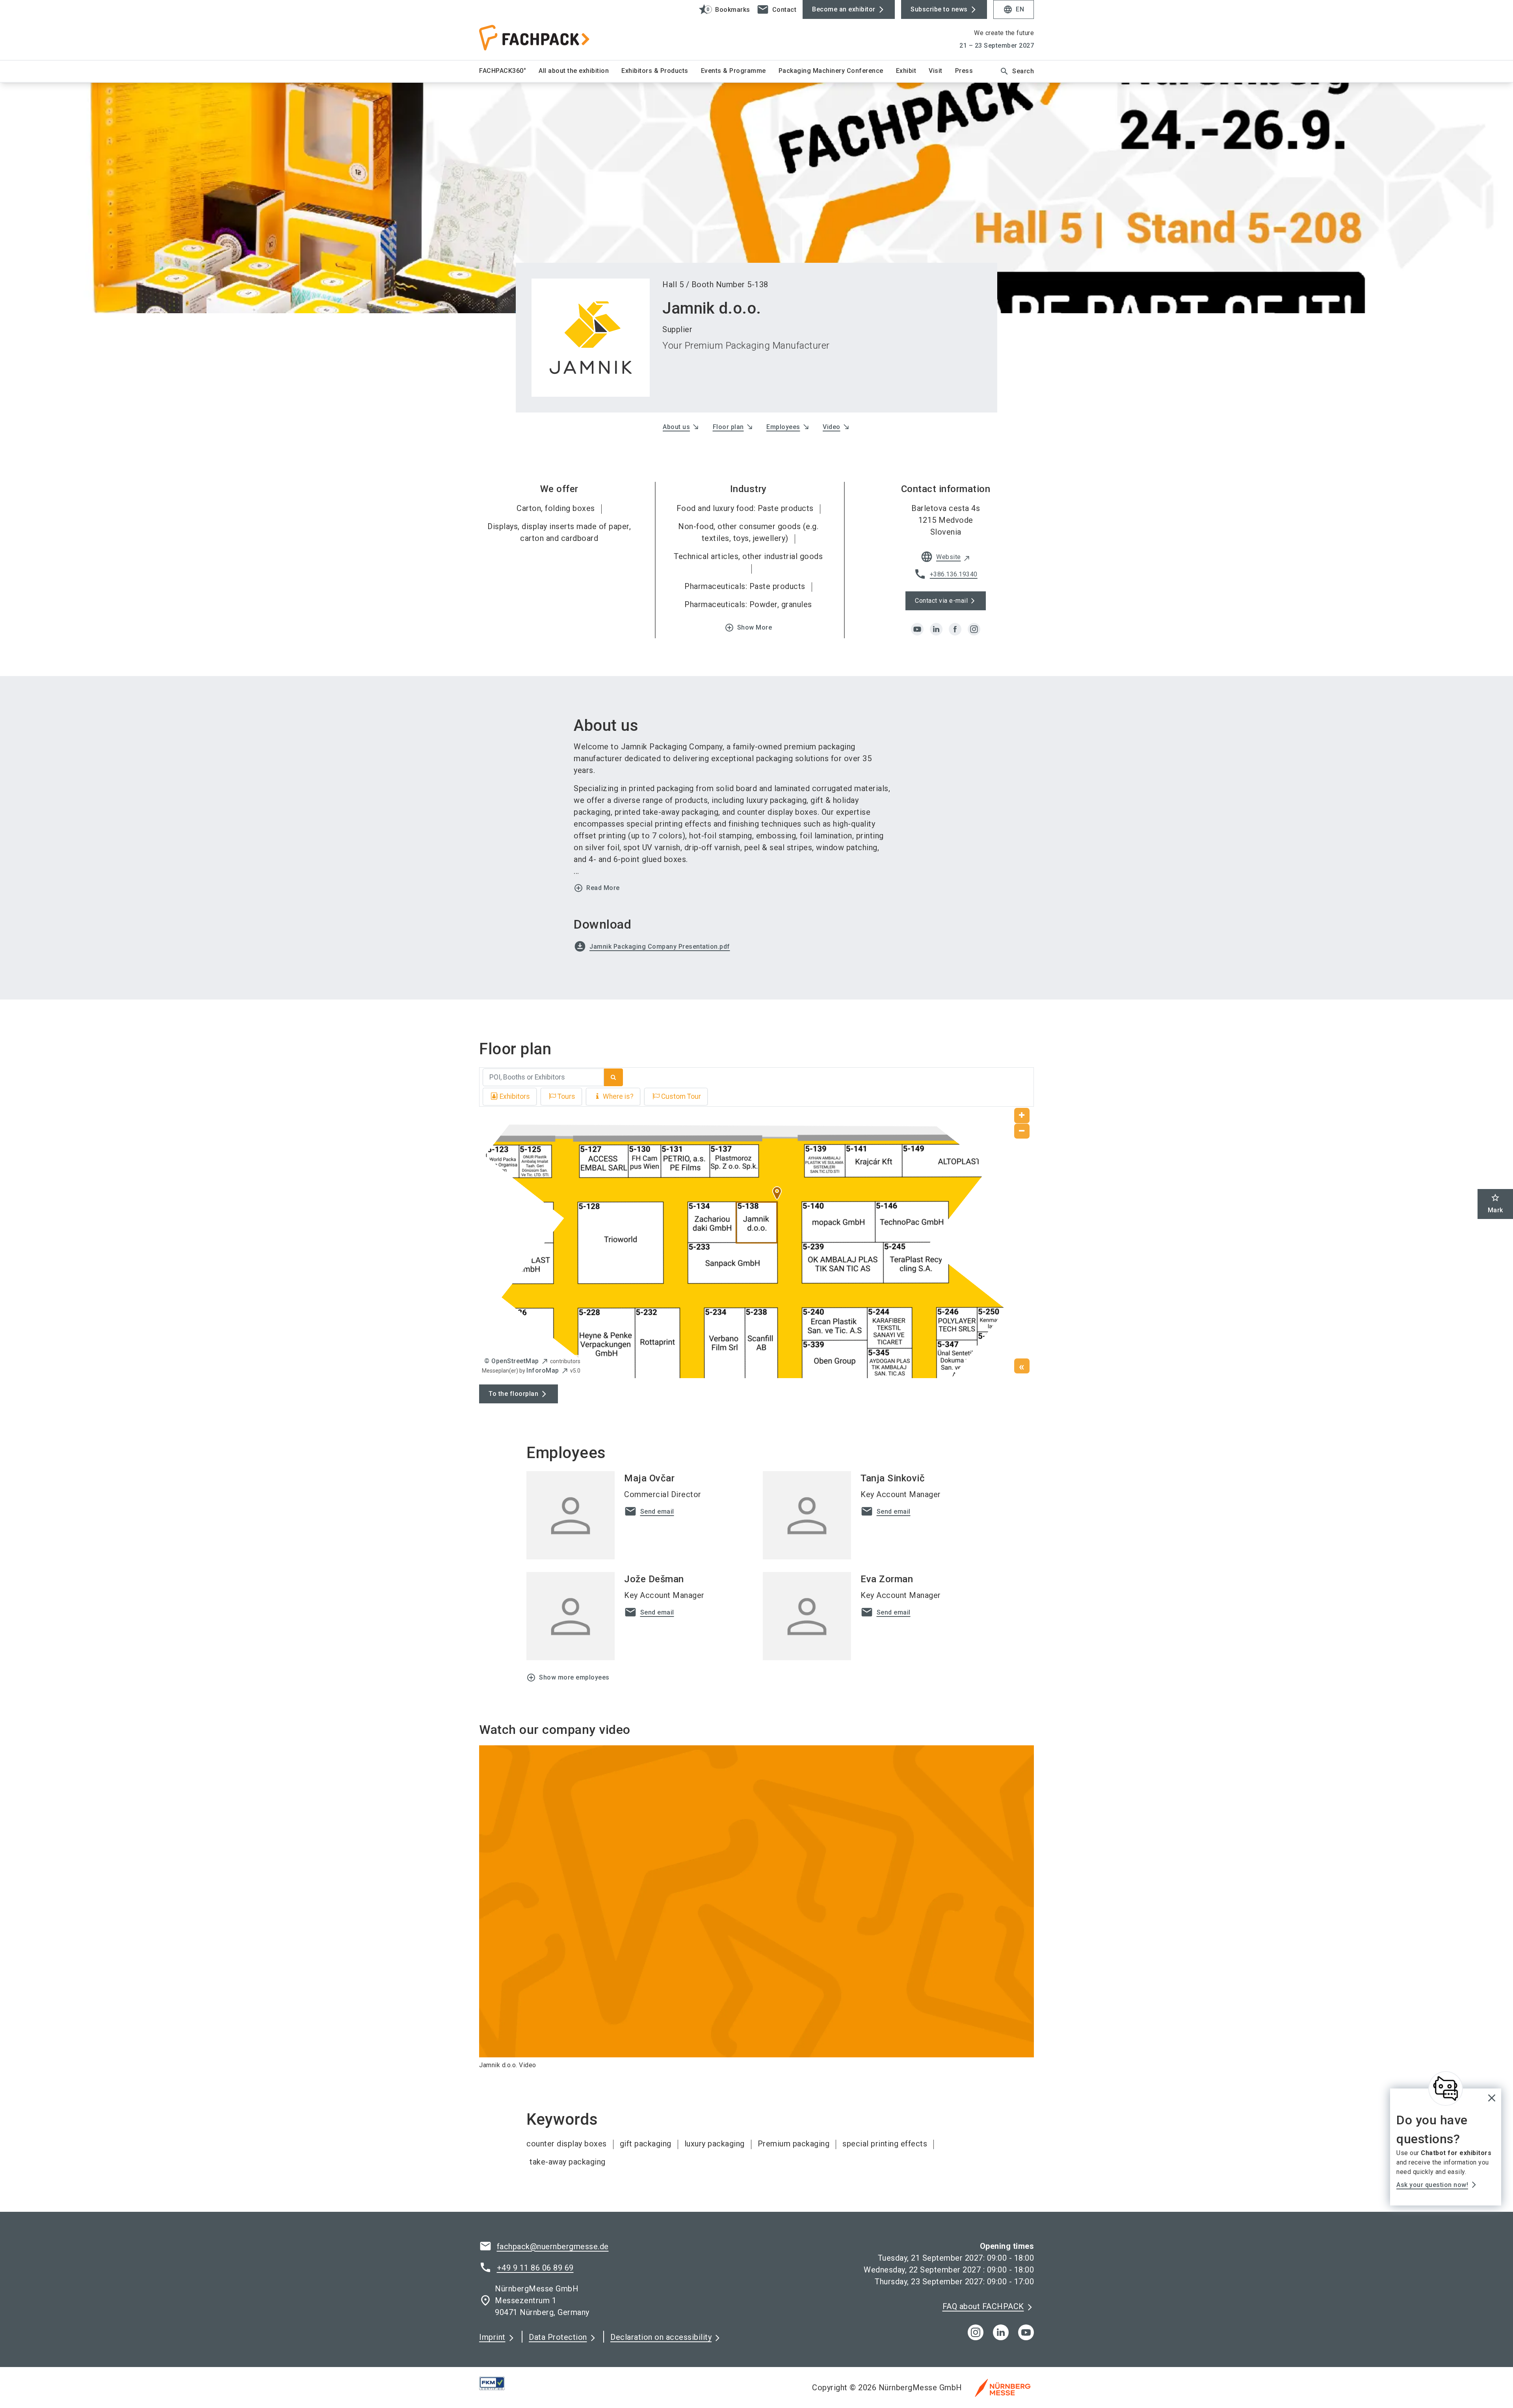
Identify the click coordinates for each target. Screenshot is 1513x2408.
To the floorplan (513, 1394)
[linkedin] (936, 629)
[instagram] (974, 629)
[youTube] (1026, 2332)
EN (1014, 9)
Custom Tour (681, 1096)
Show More (748, 628)
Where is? (618, 1096)
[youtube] (917, 629)
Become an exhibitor (844, 9)
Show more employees (568, 1678)
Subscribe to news (939, 9)
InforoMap (543, 1370)
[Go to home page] (544, 30)
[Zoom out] (1022, 1131)
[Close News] (1446, 2088)
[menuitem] (509, 71)
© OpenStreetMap (512, 1361)
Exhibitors (515, 1096)
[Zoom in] (1022, 1116)
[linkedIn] (1001, 2332)
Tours (566, 1096)
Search (1017, 71)
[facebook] (955, 629)
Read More (597, 888)
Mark (1495, 1203)
